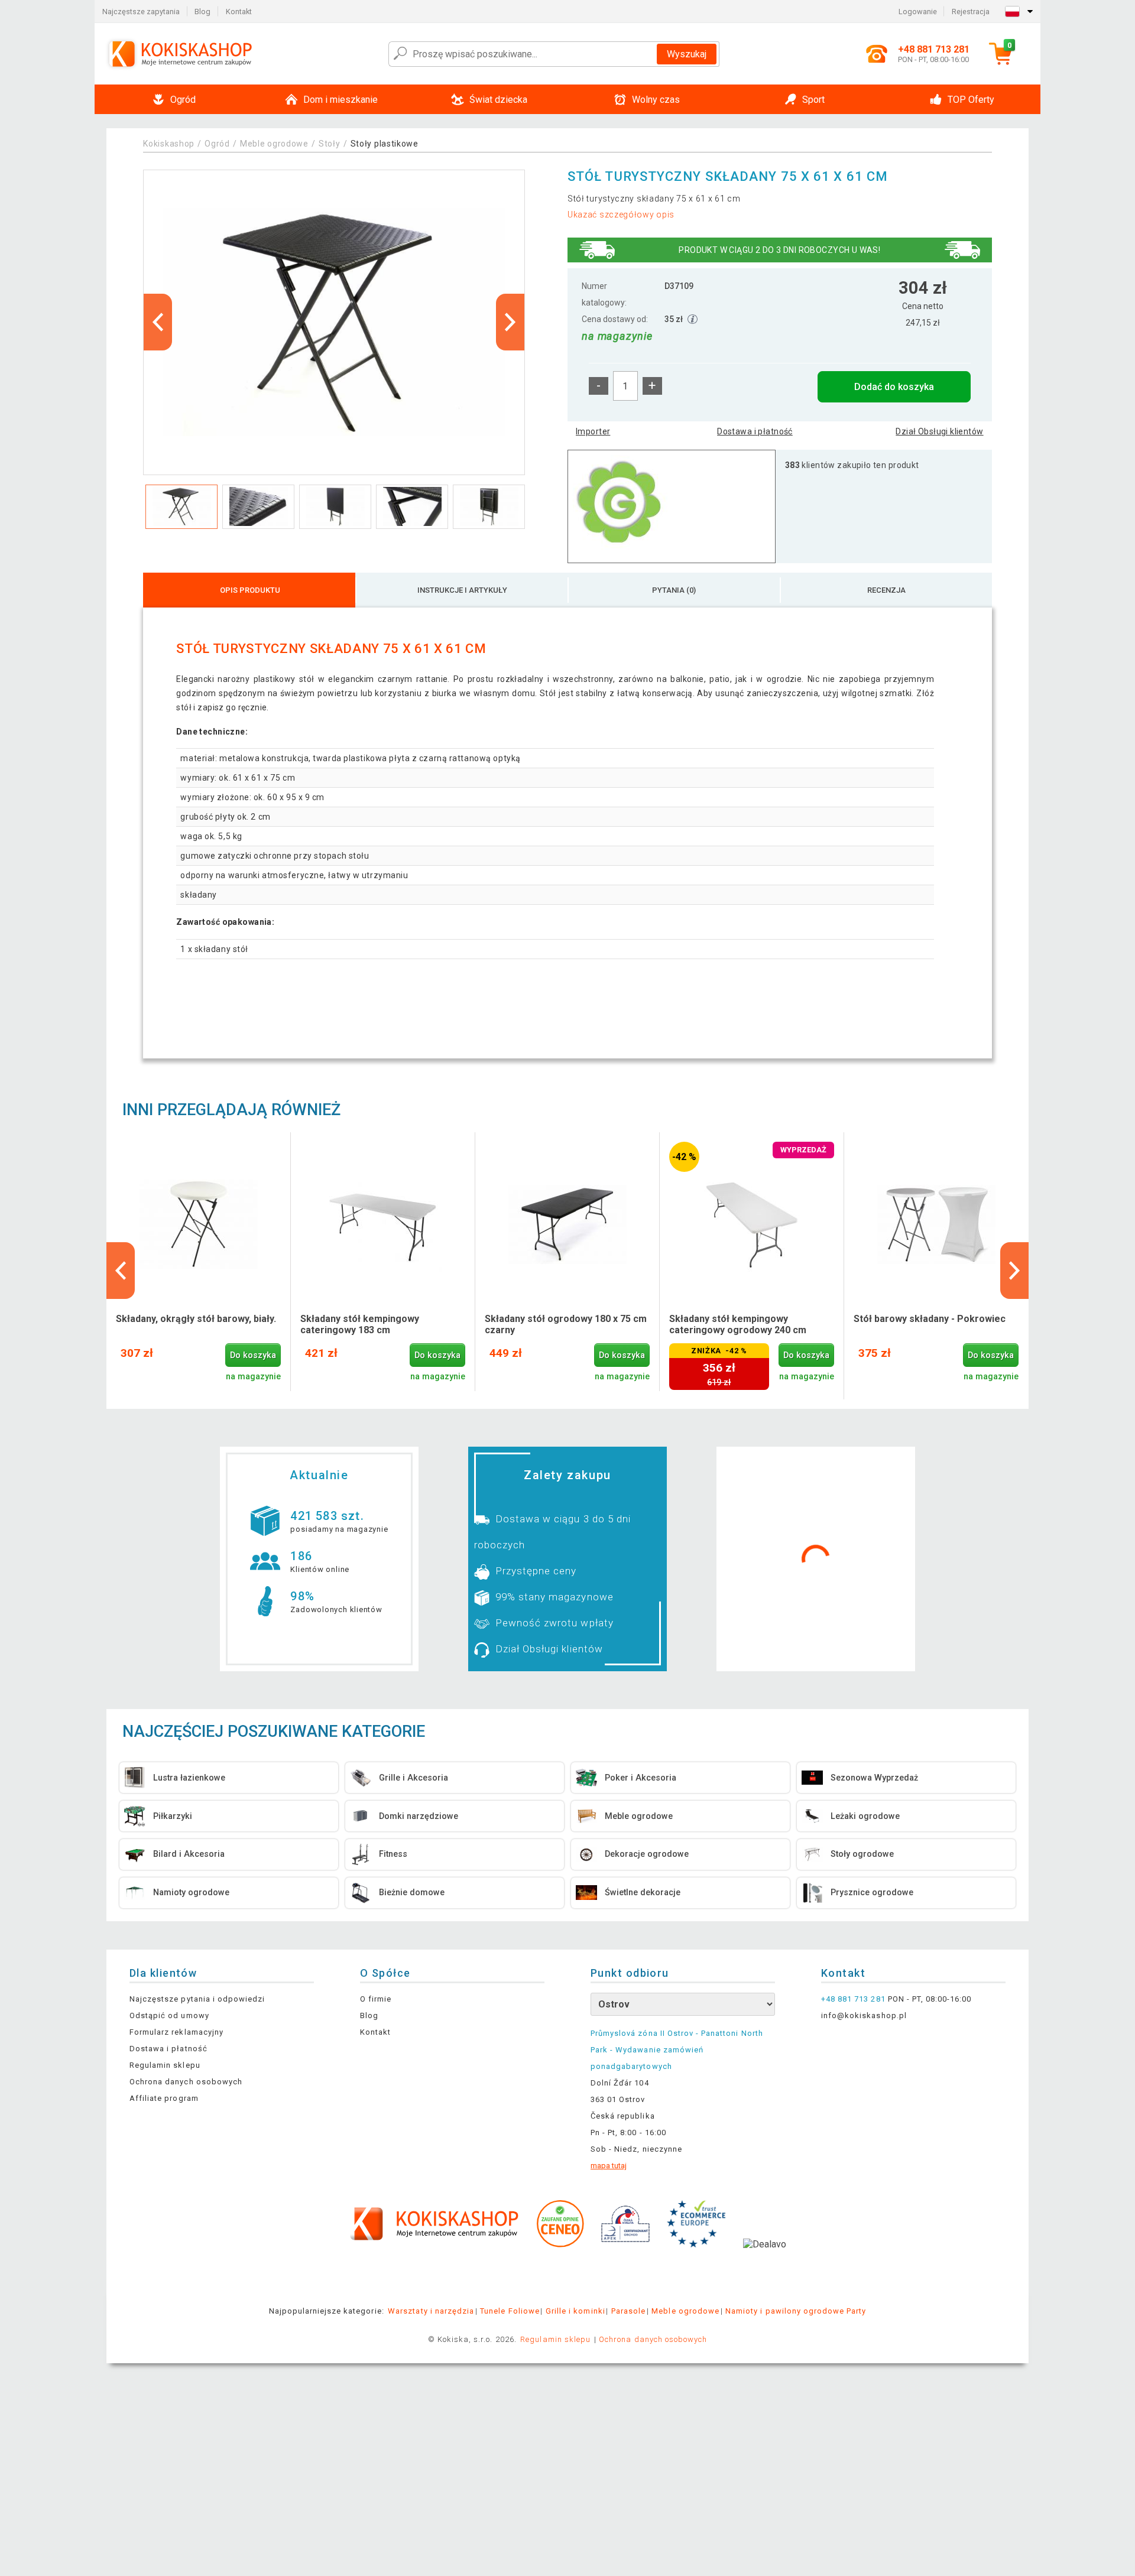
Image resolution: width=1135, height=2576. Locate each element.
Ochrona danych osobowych (186, 2082)
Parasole (628, 2311)
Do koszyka (253, 1355)
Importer (593, 431)
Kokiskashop (169, 144)
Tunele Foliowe (510, 2311)
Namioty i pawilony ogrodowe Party (796, 2311)
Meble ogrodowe (274, 144)
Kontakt (239, 12)
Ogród (217, 144)
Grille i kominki (575, 2311)
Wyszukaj (687, 54)
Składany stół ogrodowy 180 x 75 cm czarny (566, 1324)
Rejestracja (971, 12)
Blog (202, 12)
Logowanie (918, 12)
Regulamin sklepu (165, 2065)
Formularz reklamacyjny (176, 2032)
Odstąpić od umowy (169, 2015)
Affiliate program (164, 2098)
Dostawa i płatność (755, 431)
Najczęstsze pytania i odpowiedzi (197, 1999)
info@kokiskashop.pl (864, 2015)
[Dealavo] (765, 2262)
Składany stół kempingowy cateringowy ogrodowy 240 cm (738, 1324)
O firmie (376, 1999)
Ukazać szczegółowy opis (621, 215)
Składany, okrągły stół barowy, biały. (196, 1319)
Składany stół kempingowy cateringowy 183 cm (360, 1324)
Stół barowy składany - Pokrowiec (930, 1319)
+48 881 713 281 (853, 1999)
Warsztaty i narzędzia (431, 2311)
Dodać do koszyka (894, 387)
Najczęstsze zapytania (141, 12)
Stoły (330, 144)
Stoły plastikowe (385, 144)
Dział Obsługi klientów (939, 431)
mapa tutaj (609, 2166)
